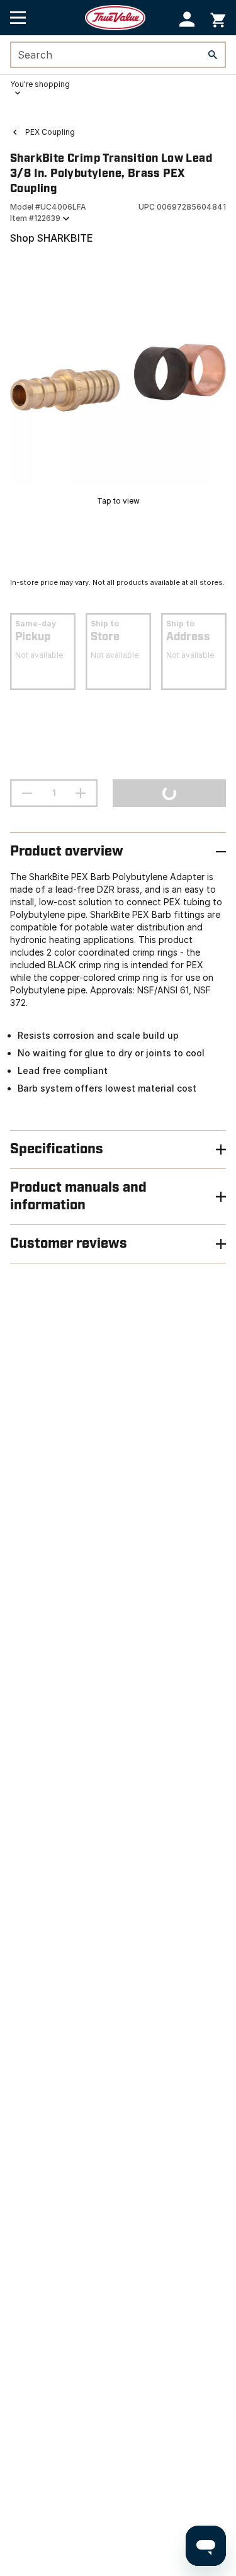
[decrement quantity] (27, 793)
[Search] (213, 55)
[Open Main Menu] (18, 18)
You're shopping (40, 84)
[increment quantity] (81, 793)
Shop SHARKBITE (52, 238)
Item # (35, 218)
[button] (187, 19)
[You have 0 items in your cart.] (218, 18)
